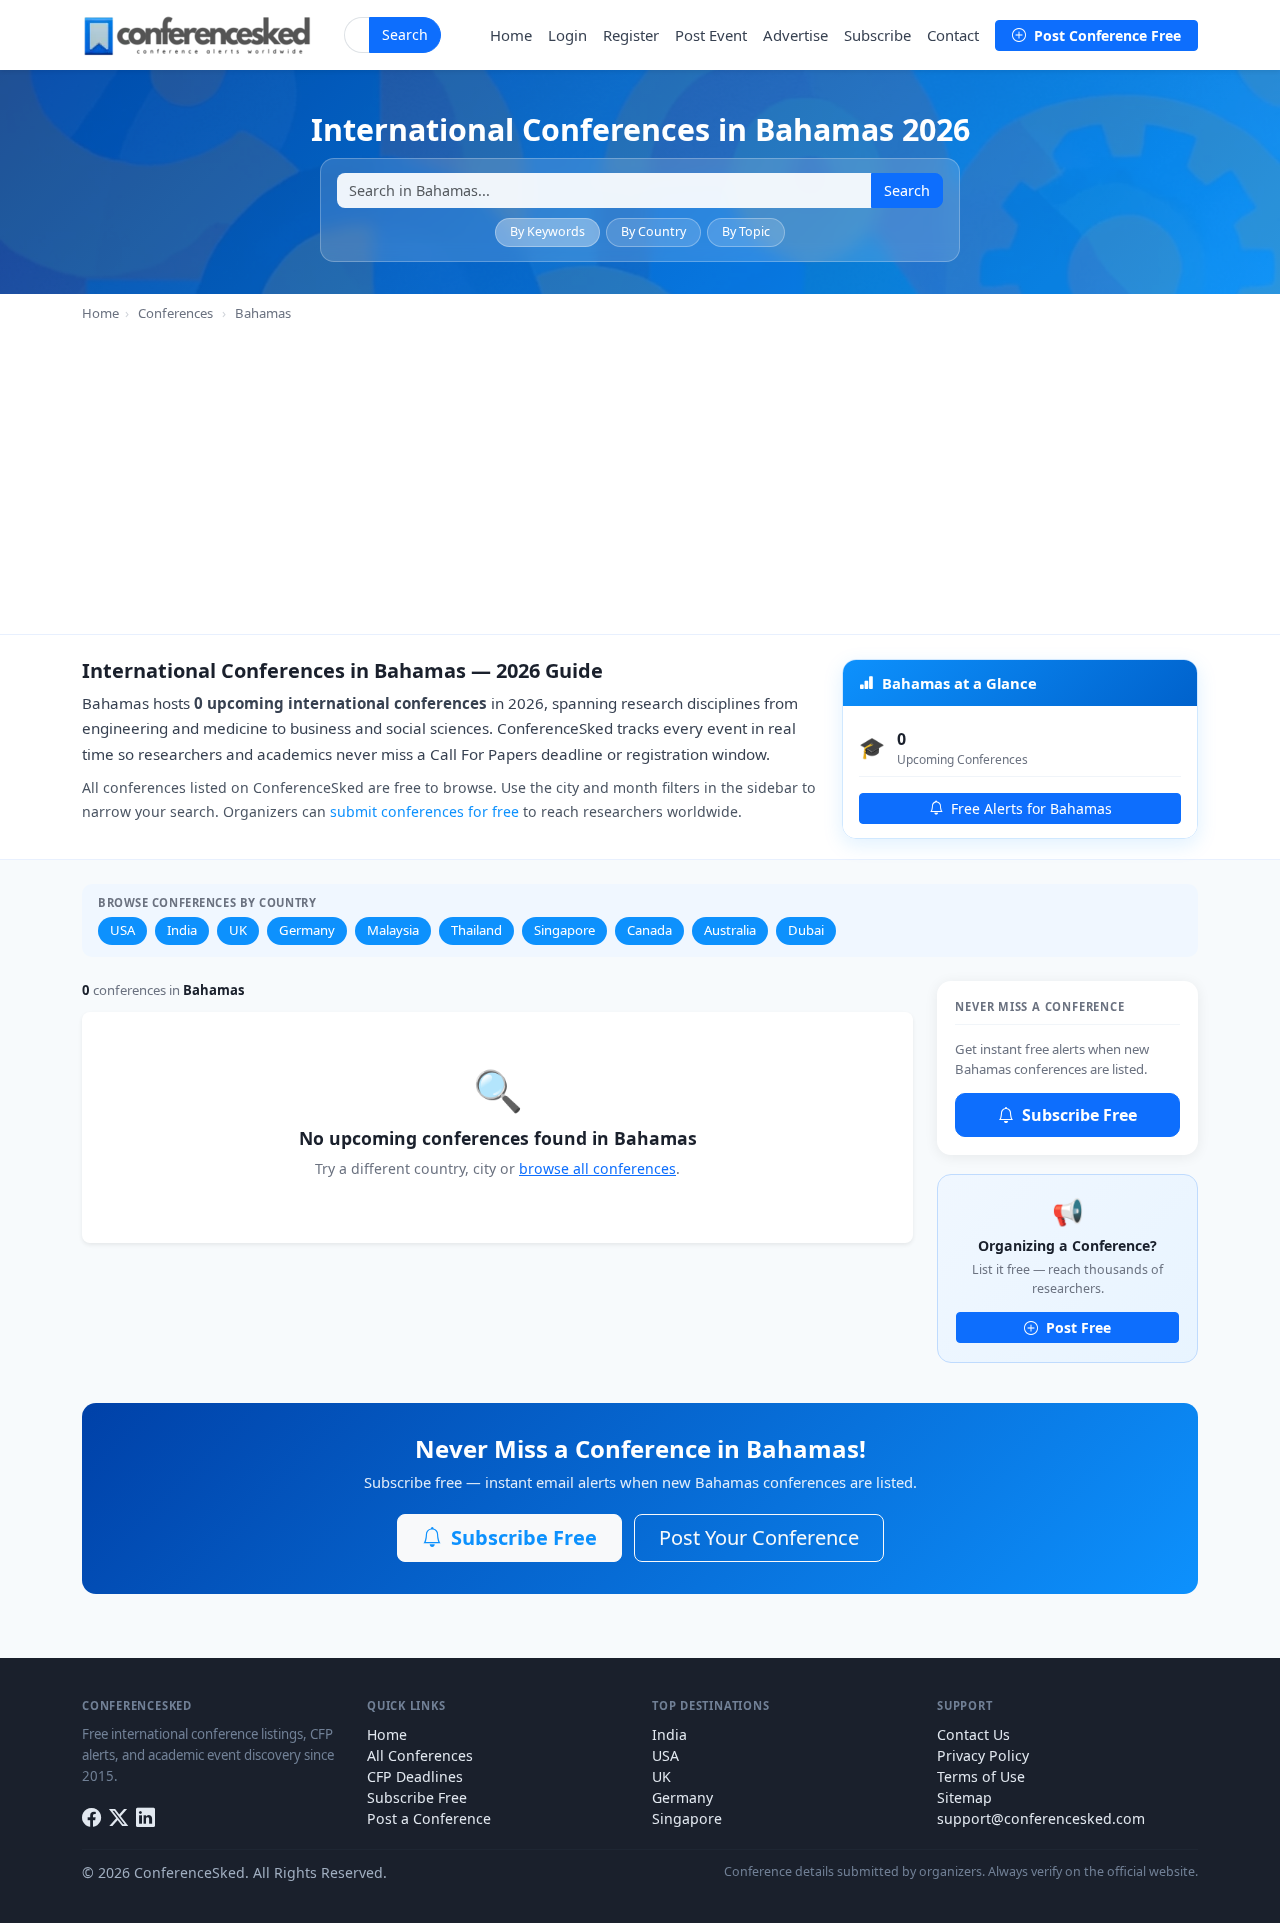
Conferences (175, 313)
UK (238, 930)
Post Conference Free (1105, 35)
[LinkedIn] (145, 1818)
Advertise (795, 35)
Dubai (806, 930)
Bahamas (263, 313)
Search (405, 34)
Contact (953, 35)
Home (511, 35)
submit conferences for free (424, 811)
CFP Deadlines (415, 1776)
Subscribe (877, 35)
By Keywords (547, 231)
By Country (653, 231)
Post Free (1076, 1327)
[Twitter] (118, 1818)
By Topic (746, 231)
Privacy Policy (983, 1755)
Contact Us (973, 1734)
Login (567, 35)
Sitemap (964, 1797)
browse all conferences (597, 1168)
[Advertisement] (640, 474)
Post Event (711, 35)
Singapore (564, 930)
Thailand (476, 930)
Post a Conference (429, 1818)
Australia (730, 930)
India (182, 930)
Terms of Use (981, 1776)
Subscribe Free (1077, 1115)
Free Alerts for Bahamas (1029, 808)
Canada (649, 930)
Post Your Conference (759, 1537)
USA (122, 930)
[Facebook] (91, 1818)
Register (631, 35)
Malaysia (393, 930)
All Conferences (420, 1755)
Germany (307, 930)
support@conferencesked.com (1041, 1818)
